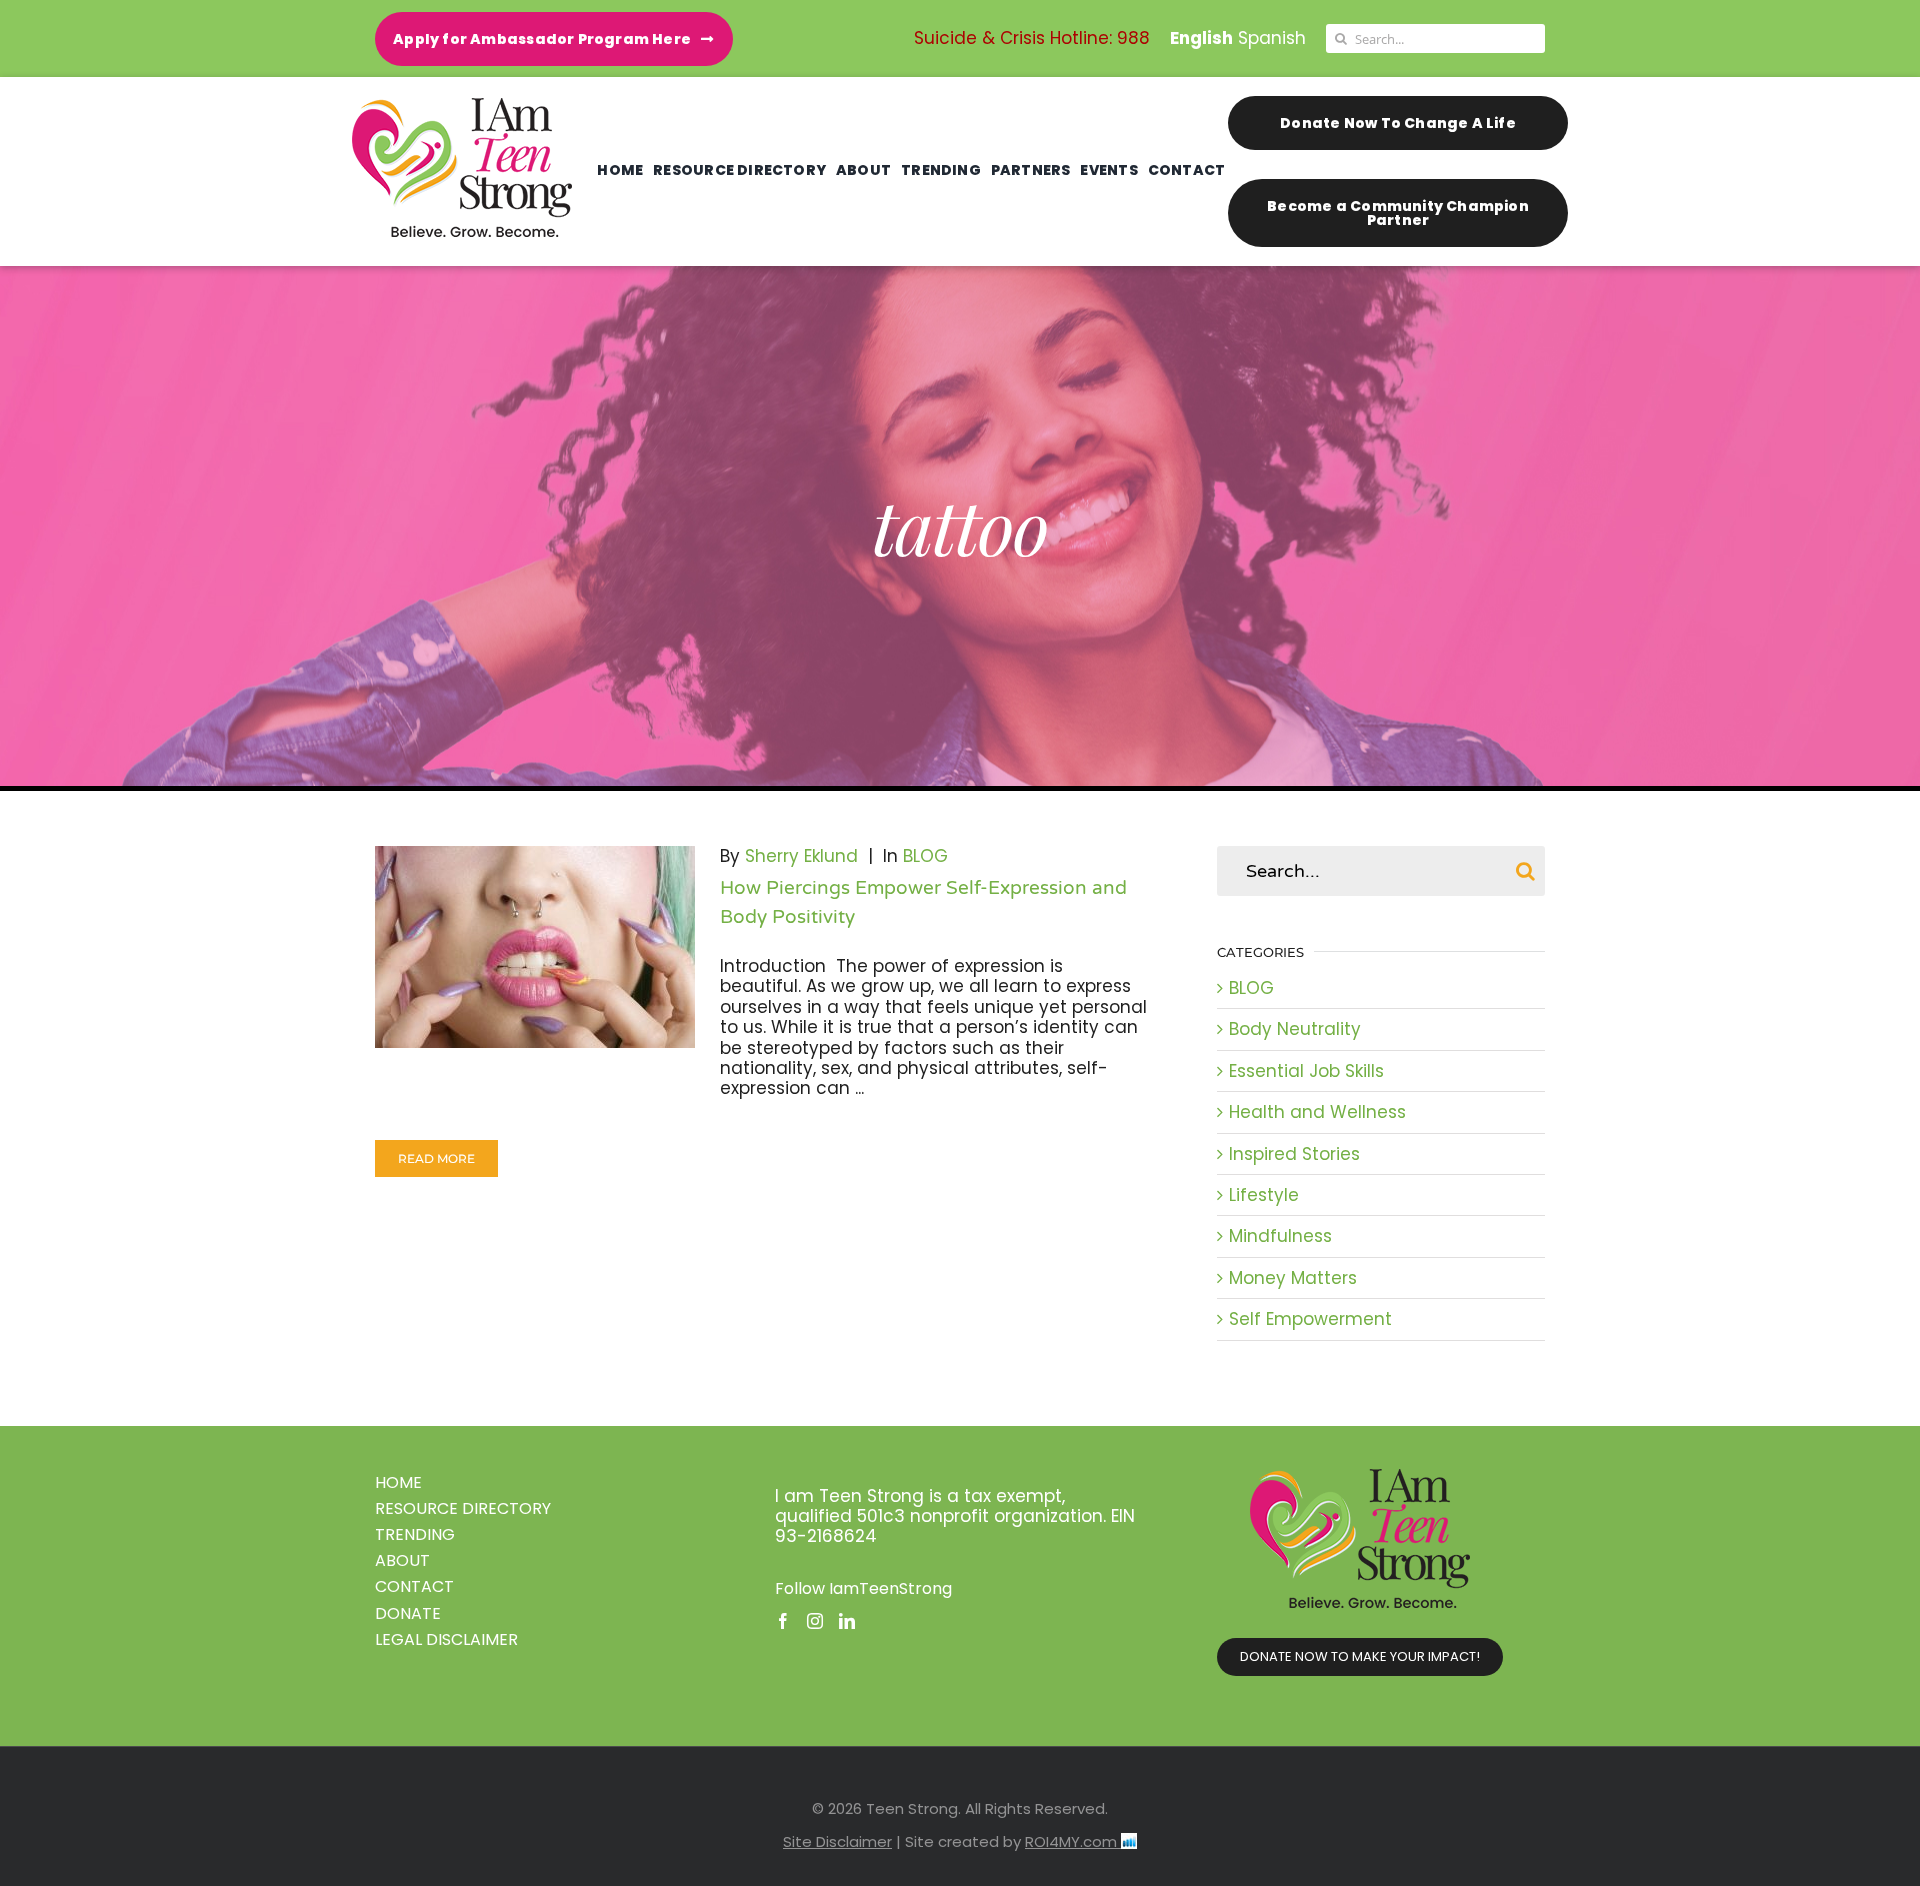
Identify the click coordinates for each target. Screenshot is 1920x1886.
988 (1133, 38)
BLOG (925, 856)
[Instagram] (815, 1621)
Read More (436, 1158)
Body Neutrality (1295, 1029)
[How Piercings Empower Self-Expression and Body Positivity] (535, 947)
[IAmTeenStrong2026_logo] (462, 106)
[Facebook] (783, 1621)
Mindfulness (1280, 1236)
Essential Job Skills (1306, 1071)
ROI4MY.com (1073, 1841)
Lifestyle (1264, 1195)
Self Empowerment (1310, 1319)
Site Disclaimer (837, 1841)
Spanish (1272, 38)
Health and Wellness (1317, 1112)
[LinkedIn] (847, 1621)
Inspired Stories (1294, 1154)
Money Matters (1293, 1278)
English (1201, 38)
